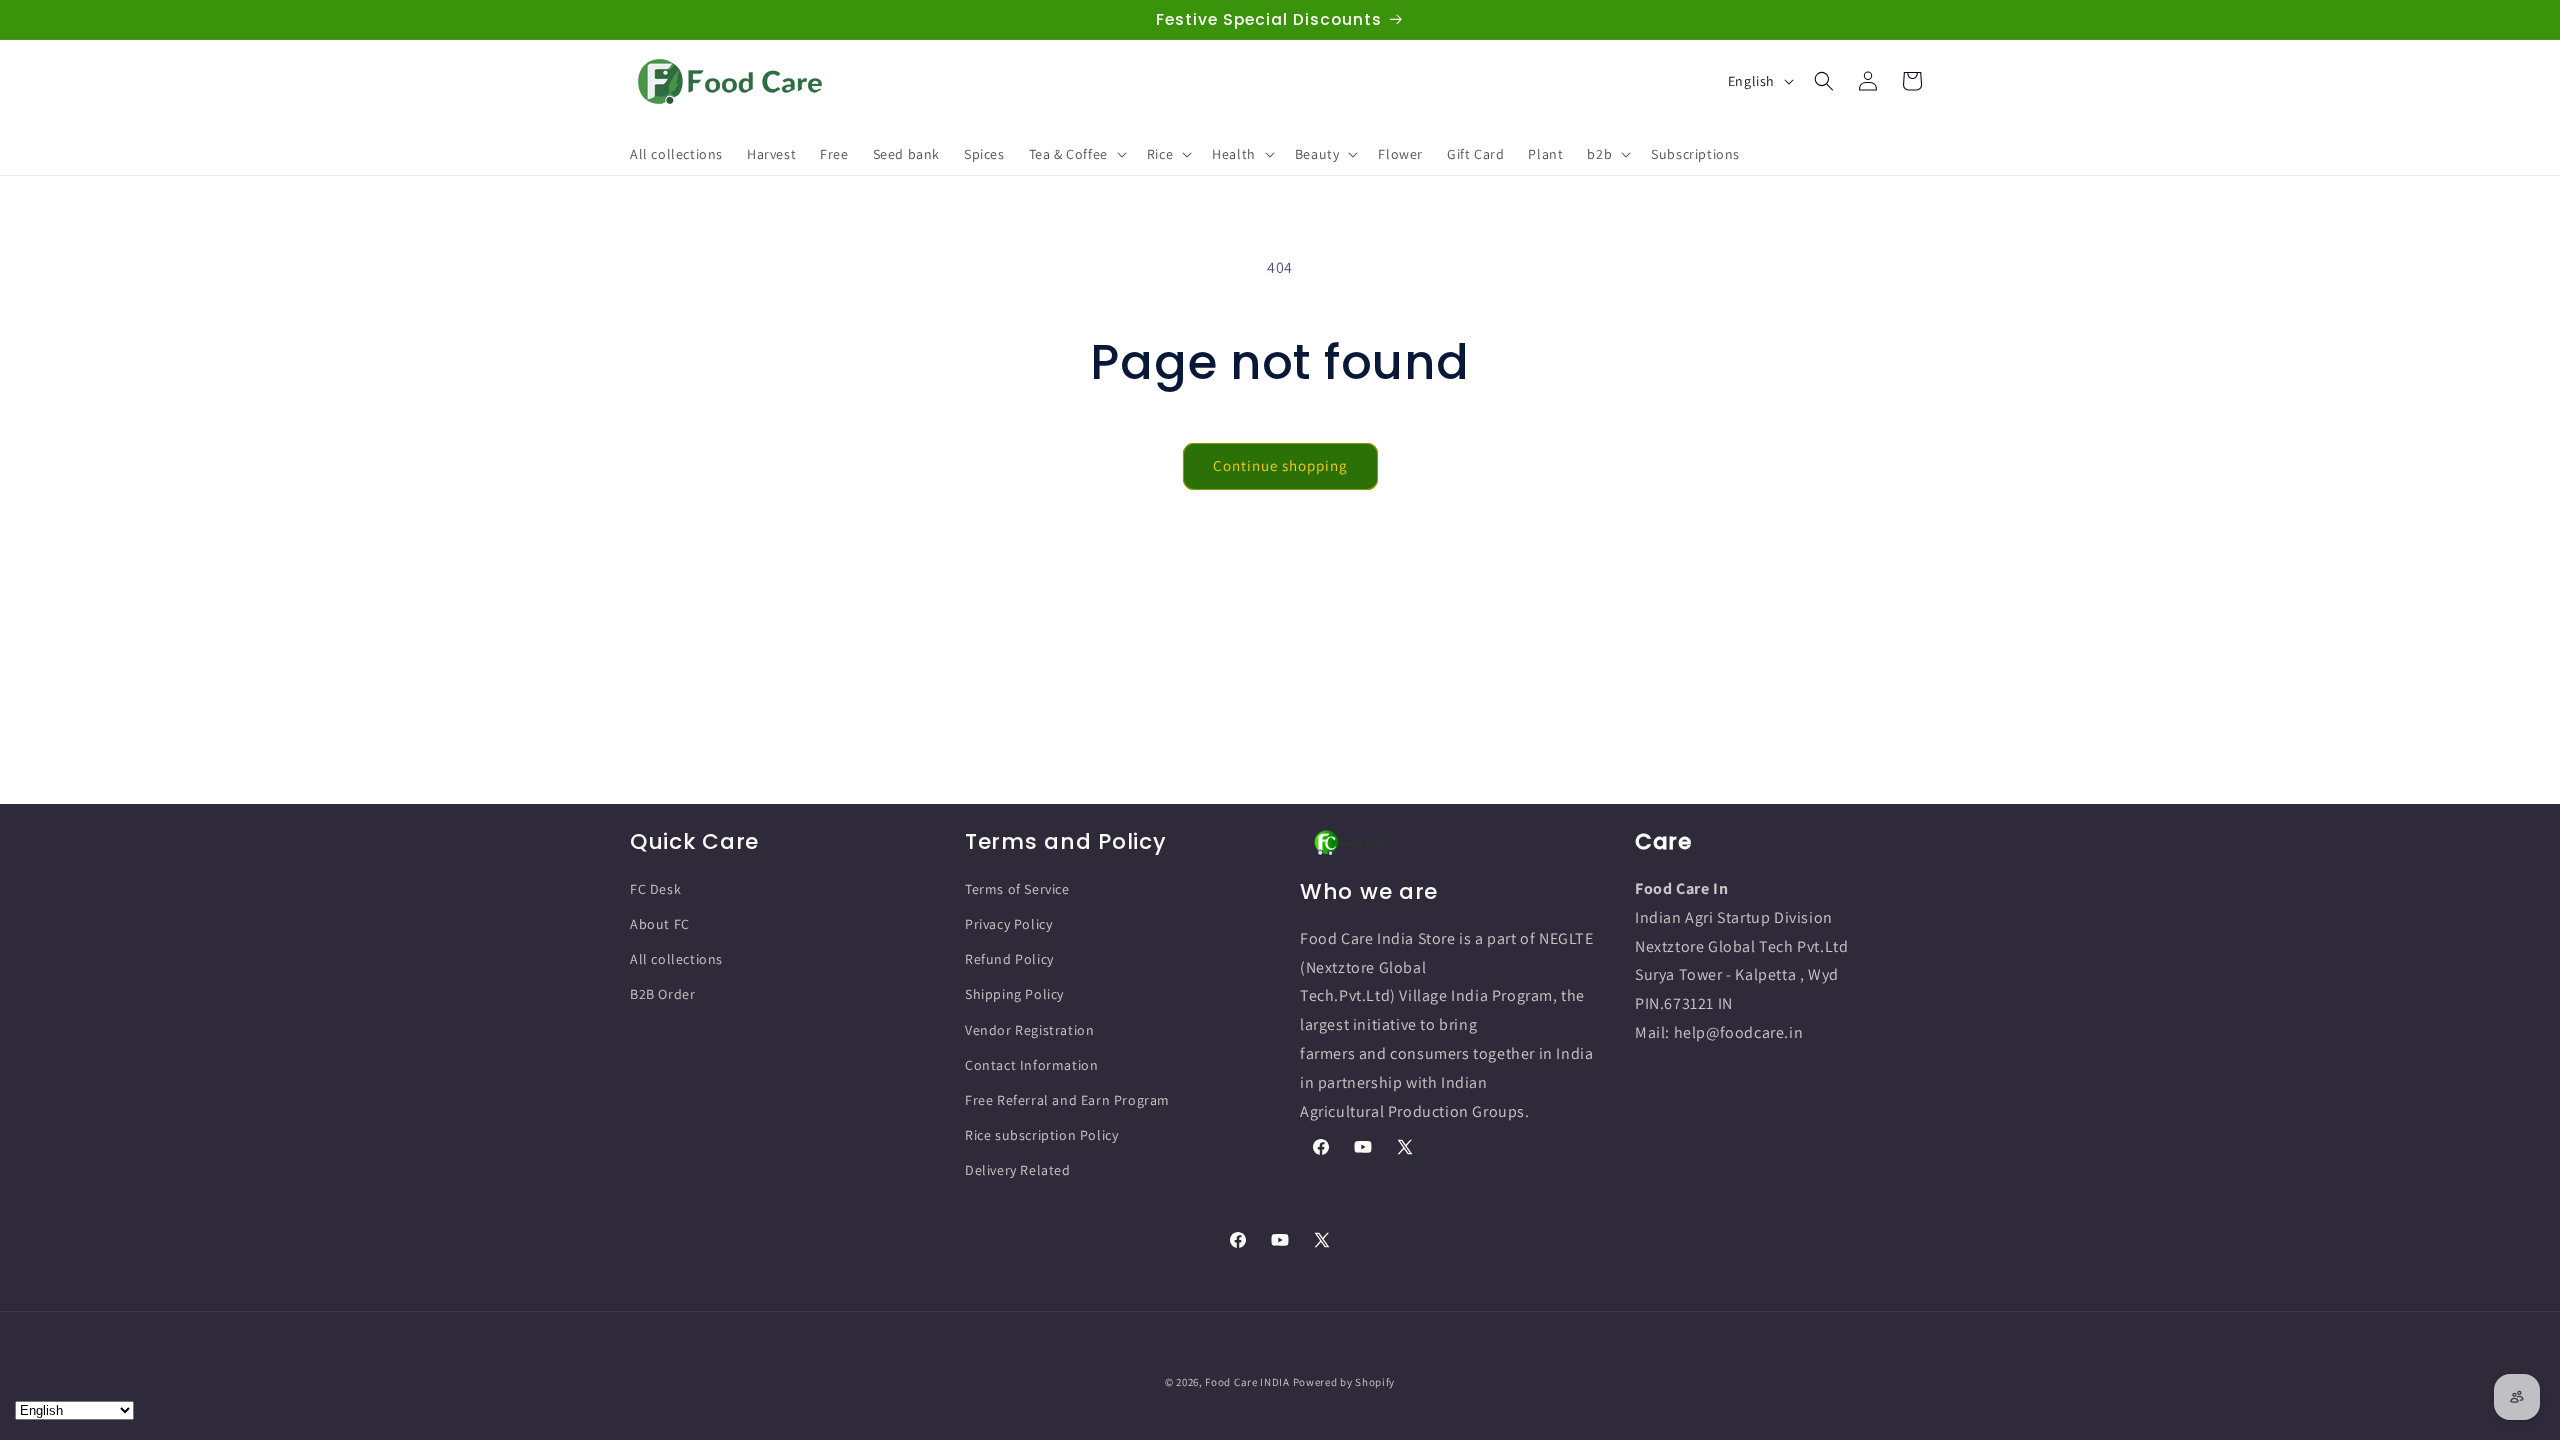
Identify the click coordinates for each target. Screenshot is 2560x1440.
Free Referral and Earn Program (1067, 1100)
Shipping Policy (1014, 994)
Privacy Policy (1008, 924)
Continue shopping (1280, 465)
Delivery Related (1018, 1170)
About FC (660, 924)
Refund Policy (1009, 959)
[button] (1076, 154)
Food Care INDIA (1247, 1382)
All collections (676, 959)
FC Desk (655, 889)
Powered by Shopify (1344, 1382)
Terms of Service (1017, 889)
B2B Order (662, 994)
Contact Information (1031, 1065)
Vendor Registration (1029, 1030)
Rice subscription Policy (1041, 1135)
